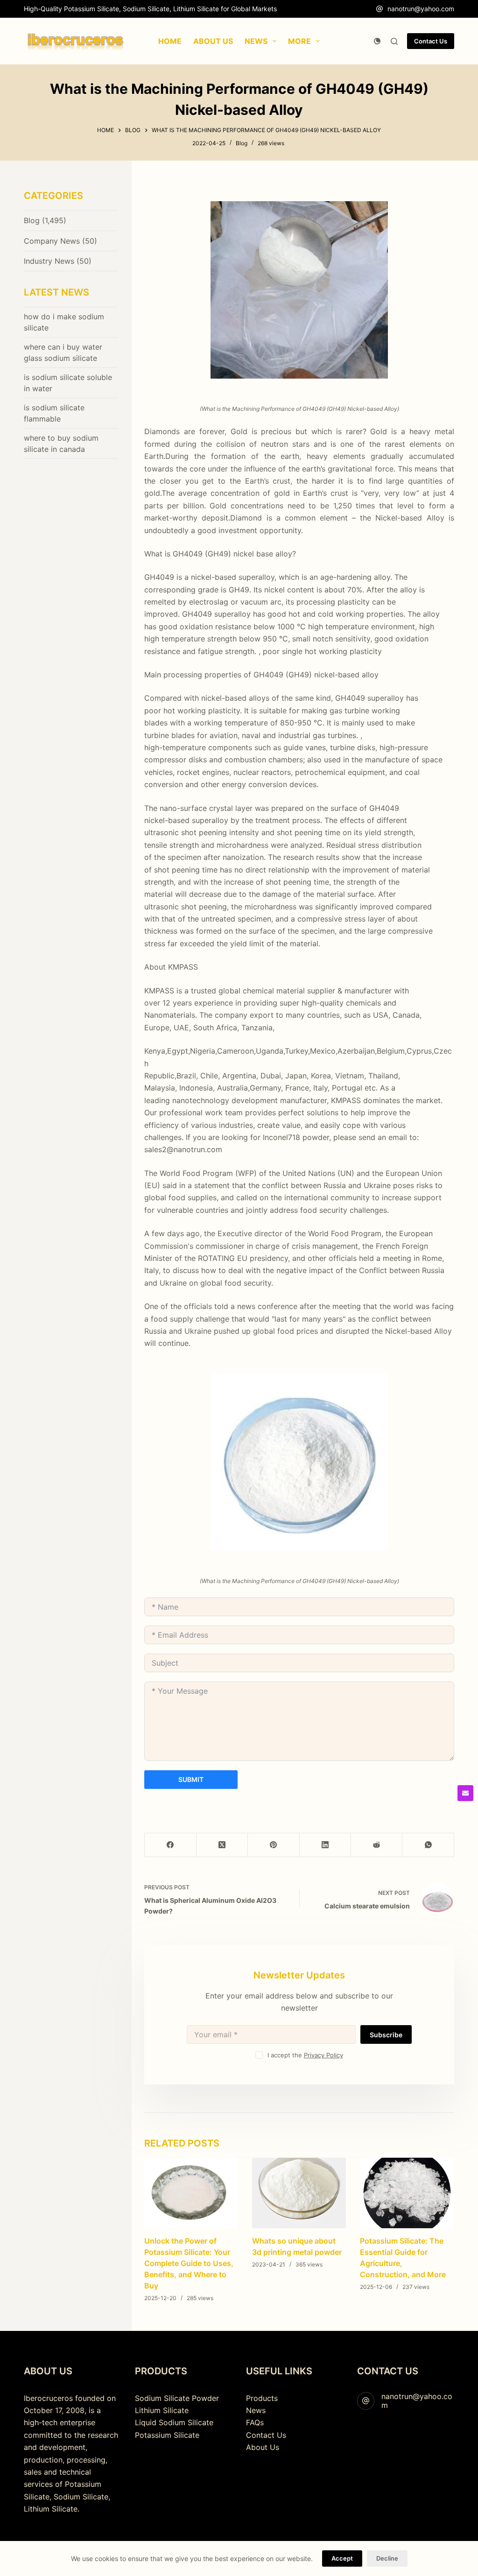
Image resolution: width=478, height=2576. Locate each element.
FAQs (255, 2422)
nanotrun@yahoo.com (421, 9)
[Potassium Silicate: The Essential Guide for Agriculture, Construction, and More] (407, 2193)
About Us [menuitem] (213, 41)
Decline (387, 2558)
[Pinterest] (274, 1845)
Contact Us (431, 41)
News (256, 2410)
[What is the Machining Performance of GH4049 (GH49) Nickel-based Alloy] (299, 290)
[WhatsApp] (428, 1845)
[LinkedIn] (325, 1845)
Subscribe (386, 2035)
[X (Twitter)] (222, 1845)
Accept (342, 2558)
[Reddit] (377, 1845)
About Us (263, 2447)
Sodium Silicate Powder (177, 2398)
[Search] (394, 41)
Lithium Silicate (162, 2410)
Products (262, 2398)
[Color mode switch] (377, 41)
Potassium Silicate (167, 2435)
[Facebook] (170, 1845)
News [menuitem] (256, 41)
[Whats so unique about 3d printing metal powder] (299, 2193)
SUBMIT (191, 1779)
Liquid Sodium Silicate (174, 2422)
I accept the (305, 2055)
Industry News (49, 261)
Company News (52, 241)
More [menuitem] (299, 41)
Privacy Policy (323, 2055)
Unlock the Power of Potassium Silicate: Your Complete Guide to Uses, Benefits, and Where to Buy (189, 2263)
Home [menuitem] (170, 41)
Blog (242, 143)
